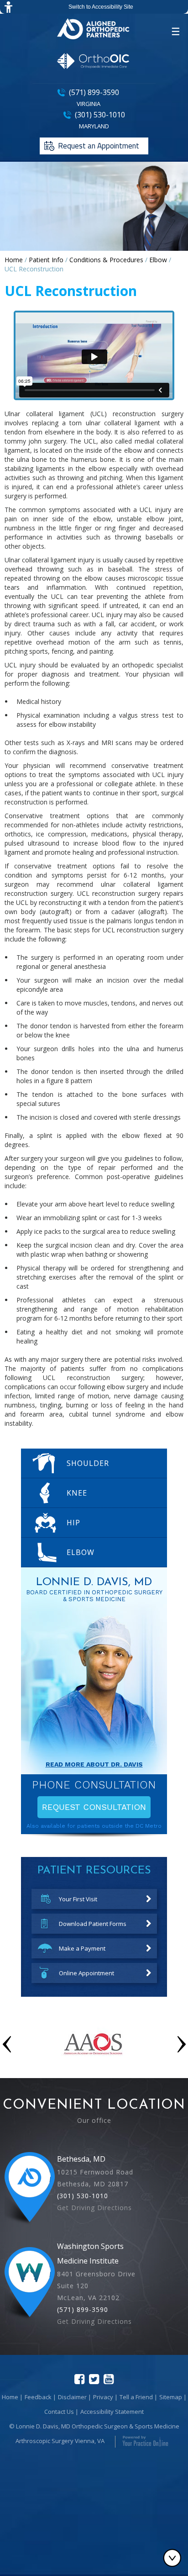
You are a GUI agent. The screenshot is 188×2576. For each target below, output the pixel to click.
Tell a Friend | (138, 2397)
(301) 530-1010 (100, 115)
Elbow (158, 260)
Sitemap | (173, 2397)
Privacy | (105, 2397)
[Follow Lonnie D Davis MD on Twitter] (94, 2379)
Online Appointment (86, 1973)
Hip (73, 1523)
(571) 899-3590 (94, 92)
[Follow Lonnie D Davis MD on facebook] (79, 2379)
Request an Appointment (99, 146)
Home (14, 260)
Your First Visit (78, 1899)
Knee (77, 1493)
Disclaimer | (75, 2397)
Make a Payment (82, 1948)
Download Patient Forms (93, 1924)
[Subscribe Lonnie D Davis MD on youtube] (109, 2379)
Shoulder (86, 1463)
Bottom (174, 2558)
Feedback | (40, 2397)
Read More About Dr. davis (94, 1764)
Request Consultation (94, 1807)
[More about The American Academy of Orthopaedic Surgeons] (94, 2064)
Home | (12, 2397)
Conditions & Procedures (106, 260)
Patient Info (46, 260)
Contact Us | (61, 2412)
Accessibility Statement (112, 2412)
